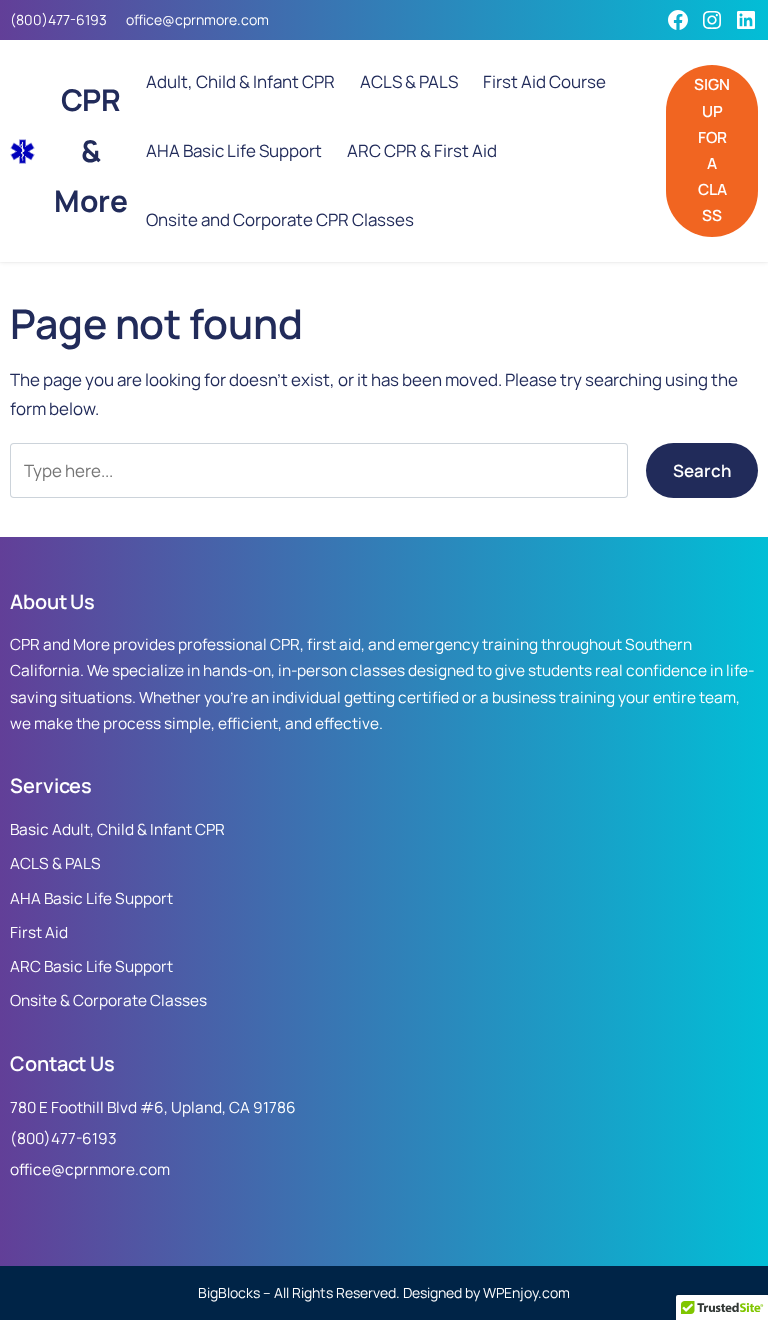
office (144, 19)
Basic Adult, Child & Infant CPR (117, 829)
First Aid (39, 932)
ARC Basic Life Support (91, 966)
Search (702, 470)
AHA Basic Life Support (91, 898)
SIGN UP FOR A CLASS (712, 150)
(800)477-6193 (58, 19)
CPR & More (90, 150)
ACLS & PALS (55, 863)
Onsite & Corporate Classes (108, 1000)
